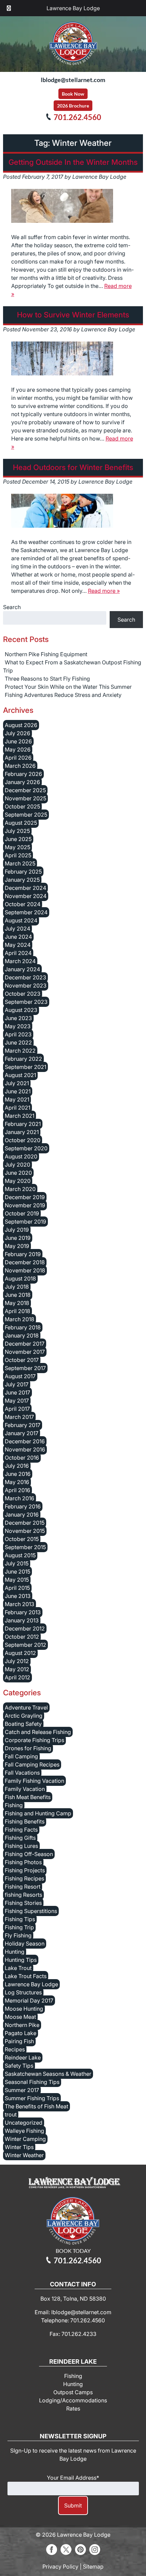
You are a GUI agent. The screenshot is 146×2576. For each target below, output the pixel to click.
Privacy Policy (60, 2567)
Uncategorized (24, 2123)
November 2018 (25, 1270)
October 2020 (23, 1140)
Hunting (15, 1952)
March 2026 (20, 766)
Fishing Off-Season (29, 1854)
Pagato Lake (21, 2033)
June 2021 (18, 1091)
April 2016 (17, 1490)
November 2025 (25, 798)
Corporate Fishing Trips (34, 1740)
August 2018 (20, 1279)
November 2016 (25, 1449)
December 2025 (25, 790)
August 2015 (20, 1555)
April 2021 (17, 1108)
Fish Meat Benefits (28, 1797)
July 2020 (17, 1165)
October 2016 (22, 1458)
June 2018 (18, 1295)
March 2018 (20, 1319)
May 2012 (17, 1669)
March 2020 (20, 1189)
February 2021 (23, 1124)
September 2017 (25, 1368)
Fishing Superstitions (31, 1911)
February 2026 (23, 774)
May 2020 (18, 1181)
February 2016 (23, 1506)
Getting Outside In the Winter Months (73, 162)
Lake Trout (18, 1968)
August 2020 (21, 1156)
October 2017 (22, 1360)
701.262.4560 (77, 117)
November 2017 (25, 1352)
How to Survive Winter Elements (73, 315)
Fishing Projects (25, 1870)
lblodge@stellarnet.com (73, 80)
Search (12, 607)
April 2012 (17, 1677)
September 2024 (26, 912)
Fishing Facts (21, 1830)
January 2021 (22, 1132)
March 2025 (20, 863)
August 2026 (21, 725)
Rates (73, 2408)
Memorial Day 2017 (29, 2001)
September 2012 (25, 1645)
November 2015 (25, 1531)
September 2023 (26, 1002)
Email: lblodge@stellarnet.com (73, 2312)
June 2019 (18, 1238)
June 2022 (18, 1042)
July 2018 (17, 1287)
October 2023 (23, 994)
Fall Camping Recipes (32, 1764)
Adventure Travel (26, 1707)
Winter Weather (24, 2155)
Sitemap (93, 2567)
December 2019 (25, 1197)
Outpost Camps (73, 2392)
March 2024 (20, 961)
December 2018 (25, 1262)
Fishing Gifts (20, 1838)
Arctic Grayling (24, 1716)
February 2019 (23, 1254)
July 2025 (17, 831)
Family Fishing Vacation (34, 1781)
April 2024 (18, 953)
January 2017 (22, 1433)
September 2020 (26, 1148)
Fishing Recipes (24, 1878)
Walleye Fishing (24, 2131)
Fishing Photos (23, 1862)
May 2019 (17, 1246)
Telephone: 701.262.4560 (73, 2320)
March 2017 (19, 1417)
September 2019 (25, 1222)
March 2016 (20, 1498)
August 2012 (20, 1653)
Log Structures (23, 1992)
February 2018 (23, 1327)
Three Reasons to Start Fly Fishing (47, 679)
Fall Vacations (22, 1773)
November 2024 (26, 896)
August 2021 (20, 1075)
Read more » (104, 591)
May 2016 (17, 1482)
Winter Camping (25, 2139)
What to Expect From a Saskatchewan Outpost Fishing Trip (72, 666)
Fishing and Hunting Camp (38, 1813)
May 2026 (18, 749)
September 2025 (26, 815)
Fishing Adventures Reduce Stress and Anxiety (63, 695)
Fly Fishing (18, 1935)
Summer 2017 (22, 2090)
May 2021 (17, 1099)
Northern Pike (22, 2025)
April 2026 (18, 758)
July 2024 (17, 929)
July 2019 (17, 1230)
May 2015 (17, 1580)
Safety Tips (19, 2066)
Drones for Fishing (28, 1748)
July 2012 (17, 1661)
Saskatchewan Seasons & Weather (48, 2074)
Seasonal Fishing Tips (32, 2082)
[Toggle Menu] (9, 8)
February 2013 (23, 1612)
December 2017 (25, 1344)
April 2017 (17, 1409)
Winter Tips (19, 2147)
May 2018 (17, 1303)
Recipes (15, 2049)
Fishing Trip (19, 1927)
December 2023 (25, 977)
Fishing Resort (23, 1887)
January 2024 (22, 969)
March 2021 (20, 1116)
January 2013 (22, 1620)
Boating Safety (23, 1724)
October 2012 (22, 1637)
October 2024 (23, 904)
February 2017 (23, 1425)
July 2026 (17, 733)
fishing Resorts (23, 1895)
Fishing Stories (23, 1903)
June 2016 (18, 1474)
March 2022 (20, 1051)
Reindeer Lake (23, 2057)
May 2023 (18, 1026)
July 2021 (17, 1083)
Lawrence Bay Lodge (73, 8)
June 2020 (18, 1173)
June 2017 (17, 1392)
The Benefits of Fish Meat (36, 2106)
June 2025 (18, 839)
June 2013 (18, 1596)
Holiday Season (25, 1944)
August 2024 (21, 920)
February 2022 (23, 1059)
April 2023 (18, 1034)
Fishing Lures (21, 1846)
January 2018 (22, 1335)
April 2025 (18, 855)
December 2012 (25, 1628)
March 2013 (20, 1604)
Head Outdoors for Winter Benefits (73, 467)
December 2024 (25, 888)
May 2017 (17, 1401)
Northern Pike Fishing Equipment (46, 654)
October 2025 (22, 806)
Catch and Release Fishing (38, 1732)
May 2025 (17, 847)
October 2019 (22, 1213)
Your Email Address (73, 2478)
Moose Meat (20, 2017)
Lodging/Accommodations (73, 2400)
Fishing (14, 1805)
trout (11, 2114)
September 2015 (25, 1547)
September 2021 (25, 1067)
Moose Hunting (24, 2009)
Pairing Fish (19, 2041)
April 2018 (17, 1311)
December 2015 (25, 1523)
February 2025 (23, 872)
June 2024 (18, 937)
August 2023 (21, 1010)
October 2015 (22, 1539)
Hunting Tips (21, 1960)
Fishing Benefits (25, 1821)
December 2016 (25, 1441)
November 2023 (26, 985)
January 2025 (22, 880)
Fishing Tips (20, 1919)
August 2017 (20, 1376)
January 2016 (22, 1515)
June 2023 (18, 1018)
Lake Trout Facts (26, 1976)
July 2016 (17, 1466)
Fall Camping (21, 1756)
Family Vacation (25, 1789)
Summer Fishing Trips (32, 2098)
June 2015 (17, 1572)
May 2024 (18, 945)
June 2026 (18, 741)
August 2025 (21, 823)
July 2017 (17, 1384)
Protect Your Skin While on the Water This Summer (68, 687)
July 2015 (17, 1563)
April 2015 (17, 1588)
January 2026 (22, 782)
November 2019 (25, 1205)
